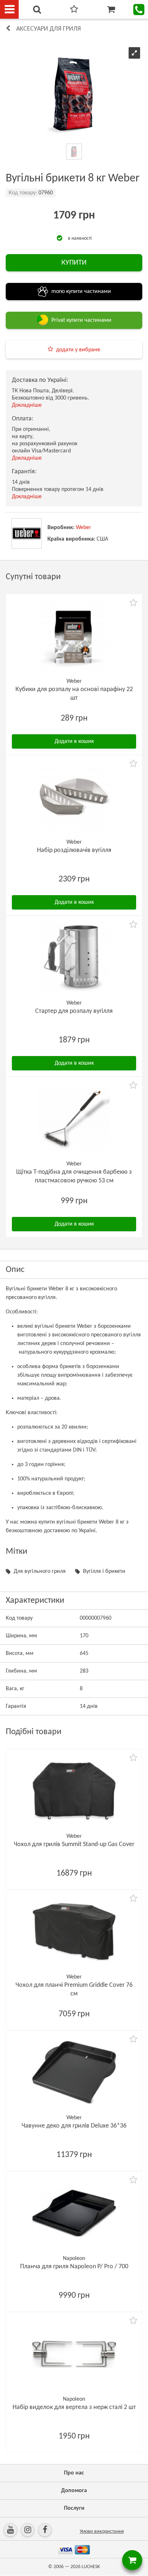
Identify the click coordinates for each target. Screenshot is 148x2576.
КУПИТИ (74, 263)
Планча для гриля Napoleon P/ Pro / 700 (74, 2267)
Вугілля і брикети (104, 1571)
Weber (84, 528)
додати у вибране (78, 350)
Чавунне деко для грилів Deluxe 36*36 (74, 2126)
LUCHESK (91, 2567)
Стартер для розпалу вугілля (74, 1011)
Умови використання (102, 2532)
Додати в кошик (74, 741)
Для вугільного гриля (40, 1571)
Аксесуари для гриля (48, 29)
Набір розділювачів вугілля (74, 850)
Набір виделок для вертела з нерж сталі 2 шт (74, 2407)
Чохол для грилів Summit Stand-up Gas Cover (74, 1844)
